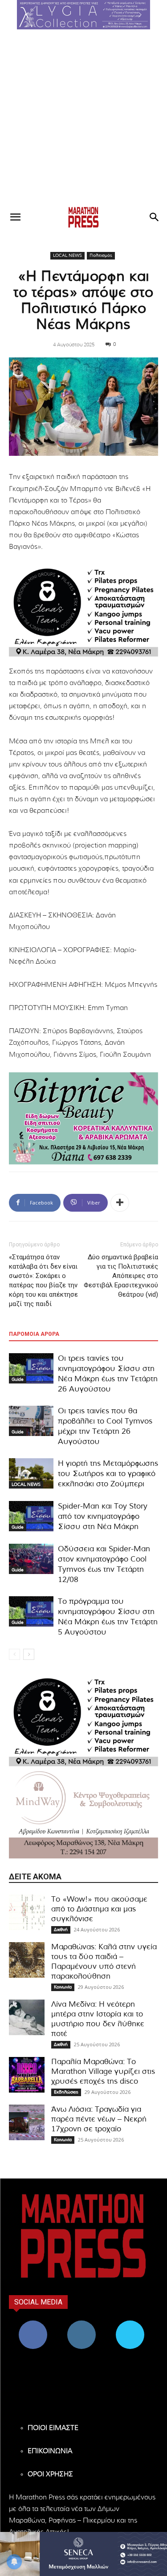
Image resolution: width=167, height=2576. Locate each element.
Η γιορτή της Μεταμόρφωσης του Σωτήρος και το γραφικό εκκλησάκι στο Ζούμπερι (108, 1474)
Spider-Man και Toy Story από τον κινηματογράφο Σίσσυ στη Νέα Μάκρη (103, 1516)
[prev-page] (14, 1654)
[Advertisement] (83, 117)
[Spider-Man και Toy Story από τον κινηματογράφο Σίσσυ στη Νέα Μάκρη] (31, 1516)
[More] (120, 1203)
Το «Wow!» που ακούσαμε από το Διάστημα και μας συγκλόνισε (99, 1909)
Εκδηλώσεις (66, 2092)
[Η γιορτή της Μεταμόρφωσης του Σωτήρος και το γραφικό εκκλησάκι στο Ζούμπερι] (31, 1474)
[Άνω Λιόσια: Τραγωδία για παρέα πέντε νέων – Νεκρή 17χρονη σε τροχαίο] (27, 2122)
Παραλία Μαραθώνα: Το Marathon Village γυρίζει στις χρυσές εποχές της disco (103, 2071)
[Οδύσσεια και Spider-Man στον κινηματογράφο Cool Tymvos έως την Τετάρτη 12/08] (31, 1559)
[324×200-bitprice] (83, 1118)
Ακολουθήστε (82, 2324)
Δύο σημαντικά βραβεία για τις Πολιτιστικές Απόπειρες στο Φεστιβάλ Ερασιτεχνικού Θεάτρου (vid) (121, 1276)
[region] (84, 15)
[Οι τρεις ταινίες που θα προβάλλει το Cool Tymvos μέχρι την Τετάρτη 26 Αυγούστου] (31, 1421)
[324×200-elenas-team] (83, 611)
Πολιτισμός (101, 256)
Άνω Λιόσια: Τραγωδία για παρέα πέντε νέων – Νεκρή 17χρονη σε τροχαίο (99, 2119)
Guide (18, 1379)
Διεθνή (61, 1930)
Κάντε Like (33, 2324)
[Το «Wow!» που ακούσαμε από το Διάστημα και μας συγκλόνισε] (27, 1912)
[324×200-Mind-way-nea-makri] (83, 1812)
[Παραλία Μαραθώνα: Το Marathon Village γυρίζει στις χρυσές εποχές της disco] (27, 2075)
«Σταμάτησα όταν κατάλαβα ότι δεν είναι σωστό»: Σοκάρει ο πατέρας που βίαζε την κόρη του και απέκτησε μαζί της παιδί (43, 1280)
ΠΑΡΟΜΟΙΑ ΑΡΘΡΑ (34, 1334)
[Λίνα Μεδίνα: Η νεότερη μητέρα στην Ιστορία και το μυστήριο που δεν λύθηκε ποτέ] (27, 2017)
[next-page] (29, 1654)
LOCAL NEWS (67, 256)
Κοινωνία (63, 1987)
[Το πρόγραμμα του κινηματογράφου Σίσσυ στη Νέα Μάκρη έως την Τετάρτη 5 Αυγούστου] (31, 1612)
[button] (84, 15)
